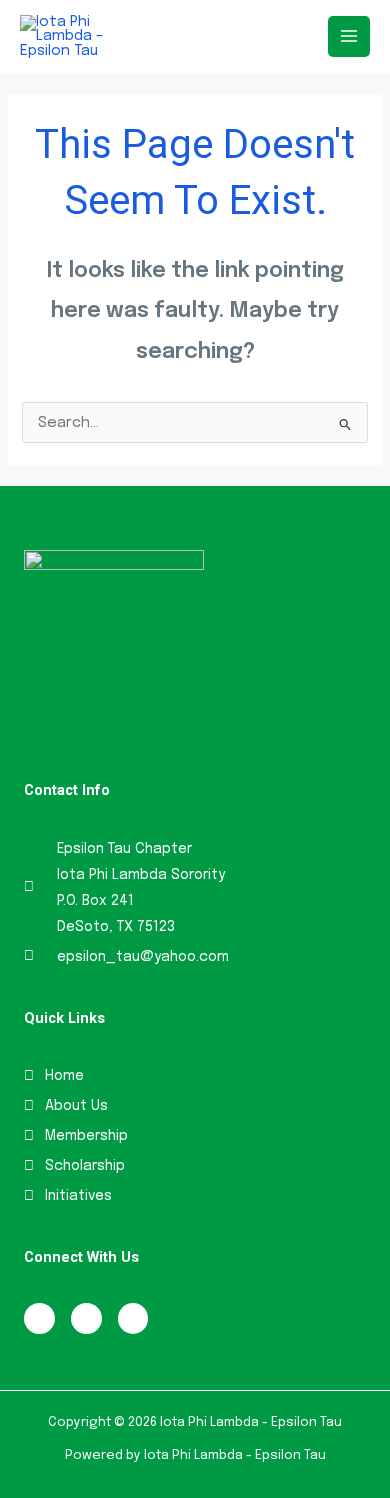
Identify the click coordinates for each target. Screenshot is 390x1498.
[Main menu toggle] (349, 37)
